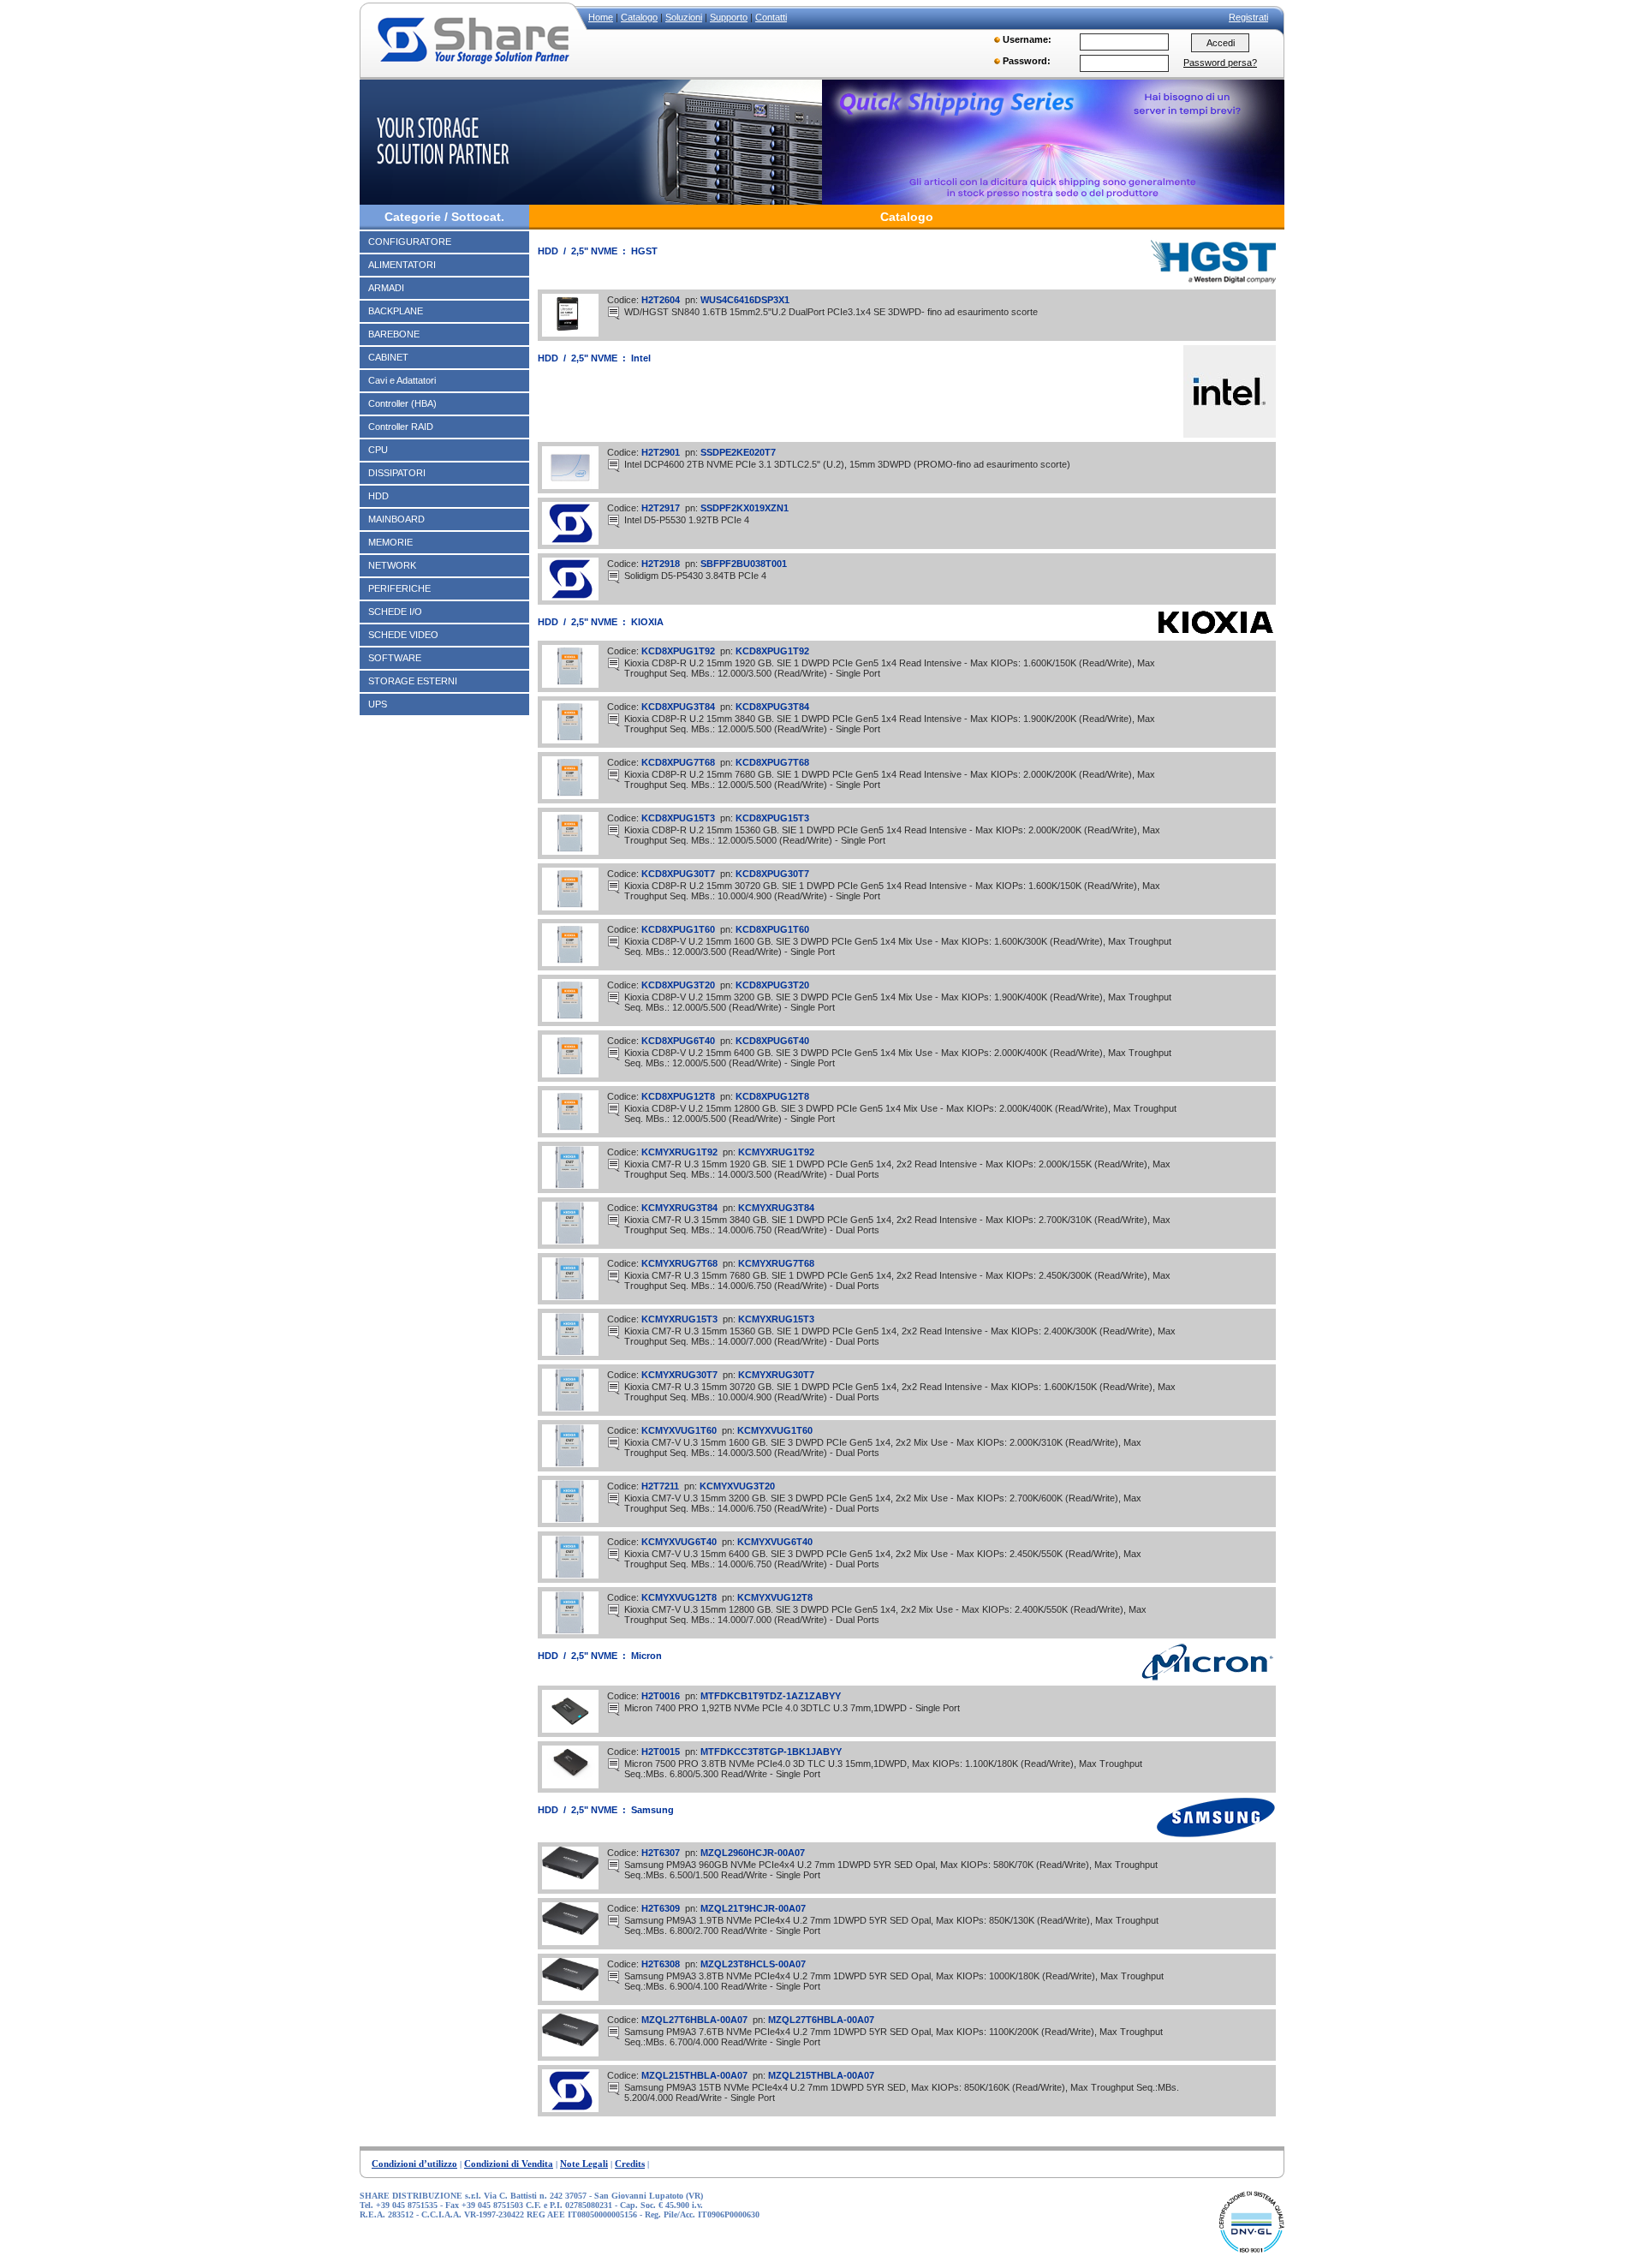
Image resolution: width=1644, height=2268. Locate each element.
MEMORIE (390, 542)
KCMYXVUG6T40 (680, 1542)
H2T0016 (662, 1696)
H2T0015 (662, 1752)
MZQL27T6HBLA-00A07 (696, 2020)
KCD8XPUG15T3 (679, 818)
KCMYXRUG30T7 (681, 1375)
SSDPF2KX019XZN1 (745, 508)
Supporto (729, 17)
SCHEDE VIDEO (403, 635)
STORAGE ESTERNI (413, 681)
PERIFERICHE (399, 588)
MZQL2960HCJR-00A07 (753, 1853)
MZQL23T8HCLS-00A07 (753, 1964)
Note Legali (584, 2164)
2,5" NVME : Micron (616, 1656)
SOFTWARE (395, 658)
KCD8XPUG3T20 (679, 985)
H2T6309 (662, 1908)
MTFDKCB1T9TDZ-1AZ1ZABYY (771, 1696)
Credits (630, 2164)
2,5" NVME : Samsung (622, 1810)
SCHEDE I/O (395, 612)
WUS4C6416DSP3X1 (745, 300)
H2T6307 (662, 1853)
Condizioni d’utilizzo (414, 2164)
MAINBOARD (396, 519)
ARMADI (386, 288)
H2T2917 (662, 508)
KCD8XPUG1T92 (679, 651)
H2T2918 (662, 564)
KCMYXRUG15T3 (681, 1319)
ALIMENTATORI (402, 265)
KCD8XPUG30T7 (679, 874)
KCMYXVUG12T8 (680, 1597)
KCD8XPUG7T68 (679, 762)
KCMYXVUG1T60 (680, 1430)
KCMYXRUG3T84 (681, 1208)
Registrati (1248, 17)
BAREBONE (394, 334)
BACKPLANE (396, 311)
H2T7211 (661, 1486)
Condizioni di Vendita (509, 2164)
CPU (378, 450)
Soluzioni (684, 17)
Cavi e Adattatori (402, 380)
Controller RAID (401, 427)
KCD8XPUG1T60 (679, 929)
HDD (378, 496)
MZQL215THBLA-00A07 (696, 2075)
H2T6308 (662, 1964)
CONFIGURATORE (410, 242)
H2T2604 (662, 300)
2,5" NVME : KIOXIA (617, 622)
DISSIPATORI (397, 473)
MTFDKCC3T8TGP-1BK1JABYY (771, 1752)
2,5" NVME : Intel (611, 358)
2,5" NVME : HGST (614, 251)
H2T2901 (662, 452)
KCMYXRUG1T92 (681, 1152)
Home (601, 17)
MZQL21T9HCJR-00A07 (753, 1908)
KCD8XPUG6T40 (679, 1041)
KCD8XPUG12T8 (679, 1096)
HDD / (554, 251)
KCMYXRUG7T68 (681, 1263)
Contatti (771, 17)
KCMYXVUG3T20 (737, 1486)
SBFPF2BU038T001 (744, 564)
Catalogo (639, 17)
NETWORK (392, 565)
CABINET (388, 357)
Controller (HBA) (402, 403)
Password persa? (1220, 63)
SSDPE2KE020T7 (738, 452)
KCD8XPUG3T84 (679, 707)
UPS (378, 704)
